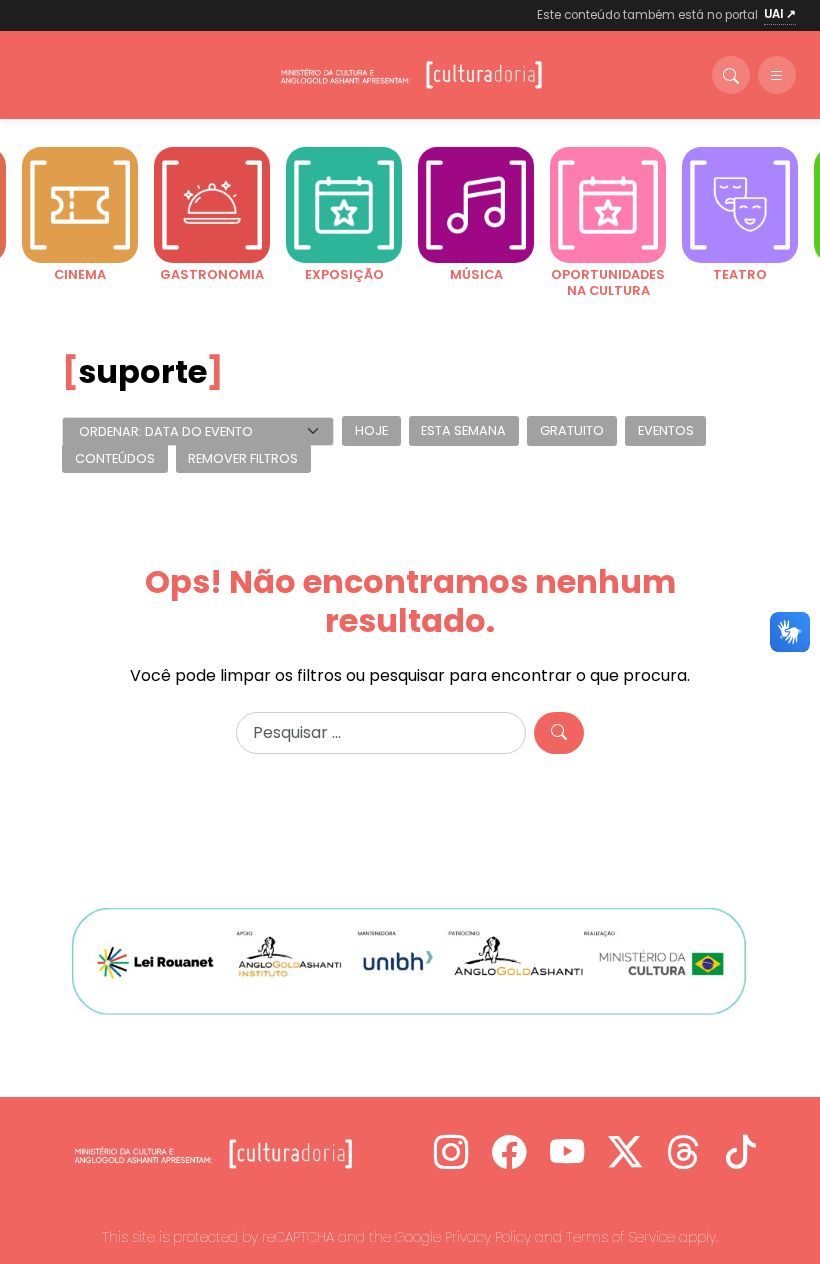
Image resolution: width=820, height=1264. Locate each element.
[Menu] (777, 75)
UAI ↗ (780, 14)
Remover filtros (243, 458)
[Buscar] (731, 75)
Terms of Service (620, 1237)
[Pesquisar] (559, 733)
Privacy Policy (488, 1237)
